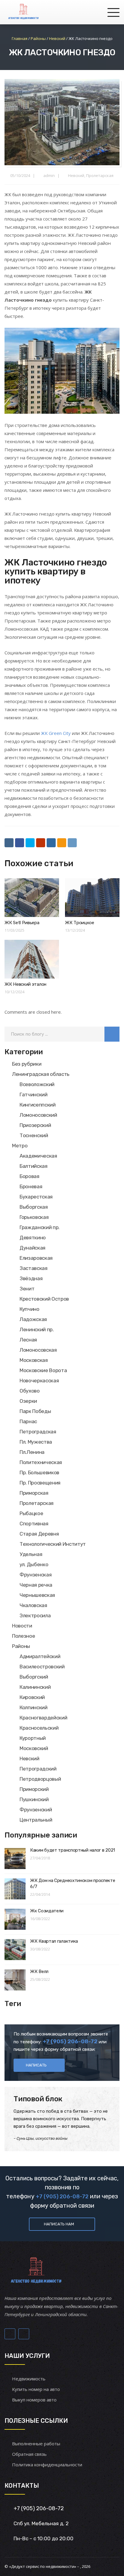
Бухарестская (36, 1197)
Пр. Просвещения (40, 1483)
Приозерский (35, 1125)
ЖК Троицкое (80, 923)
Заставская (34, 1268)
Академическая (38, 1156)
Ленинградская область (41, 1074)
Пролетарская (100, 175)
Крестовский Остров (44, 1299)
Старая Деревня (39, 1534)
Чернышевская (37, 1595)
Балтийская (34, 1166)
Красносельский (39, 1728)
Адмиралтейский (40, 1656)
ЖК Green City (56, 733)
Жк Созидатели (47, 1911)
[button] (112, 1034)
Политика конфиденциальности (47, 2465)
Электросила (35, 1615)
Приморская (34, 1493)
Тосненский (34, 1135)
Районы (21, 1646)
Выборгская (34, 1207)
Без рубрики (27, 1064)
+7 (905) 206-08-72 (62, 2197)
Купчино (29, 1309)
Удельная (31, 1554)
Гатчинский (34, 1095)
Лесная (28, 1340)
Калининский (35, 1687)
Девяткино (33, 1238)
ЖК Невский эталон (25, 984)
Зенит (27, 1289)
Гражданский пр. (40, 1227)
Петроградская (38, 1432)
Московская (34, 1360)
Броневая (31, 1186)
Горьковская (34, 1217)
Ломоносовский (38, 1115)
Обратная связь (29, 2454)
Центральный (36, 1820)
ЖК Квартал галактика (54, 1941)
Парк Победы (35, 1411)
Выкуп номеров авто (34, 2400)
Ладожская (33, 1319)
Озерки (28, 1401)
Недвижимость (29, 2379)
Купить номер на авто (36, 2389)
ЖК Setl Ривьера (22, 923)
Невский (76, 175)
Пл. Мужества (36, 1442)
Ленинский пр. (37, 1329)
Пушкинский (34, 1799)
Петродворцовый (40, 1779)
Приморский (34, 1789)
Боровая (29, 1176)
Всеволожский (37, 1084)
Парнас (28, 1421)
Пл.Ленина (32, 1452)
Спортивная (34, 1524)
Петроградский (38, 1769)
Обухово (30, 1391)
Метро (20, 1146)
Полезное (23, 1636)
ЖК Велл (39, 1972)
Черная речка (36, 1585)
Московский (34, 1748)
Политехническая (41, 1462)
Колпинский (34, 1707)
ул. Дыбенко (34, 1564)
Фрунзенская (36, 1575)
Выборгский (34, 1677)
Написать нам (59, 2224)
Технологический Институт (53, 1544)
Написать (36, 2065)
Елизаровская (36, 1258)
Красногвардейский (43, 1718)
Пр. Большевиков (39, 1472)
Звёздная (31, 1278)
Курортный (33, 1738)
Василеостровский (42, 1667)
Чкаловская (33, 1605)
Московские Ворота (43, 1370)
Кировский (32, 1697)
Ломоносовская (38, 1350)
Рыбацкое (31, 1513)
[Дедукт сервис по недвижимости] (23, 12)
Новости (22, 1626)
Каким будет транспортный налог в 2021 (73, 1850)
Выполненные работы (36, 2444)
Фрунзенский (36, 1810)
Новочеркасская (39, 1381)
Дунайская (33, 1248)
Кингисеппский (38, 1105)
